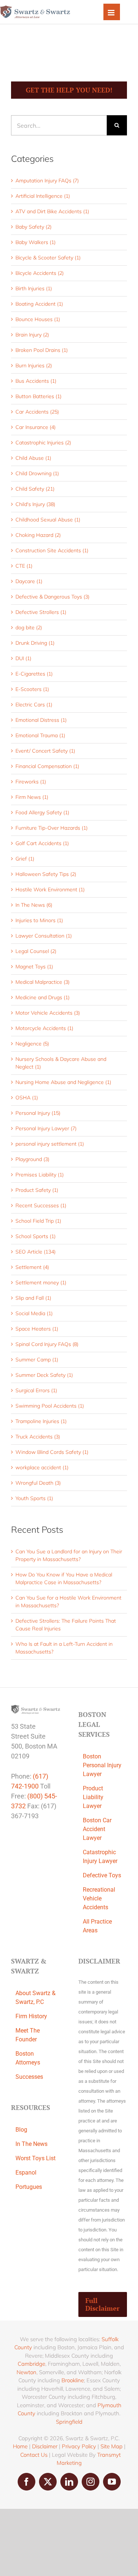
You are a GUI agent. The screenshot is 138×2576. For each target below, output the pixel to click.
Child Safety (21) (35, 489)
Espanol (26, 2173)
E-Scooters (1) (32, 689)
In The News (31, 2144)
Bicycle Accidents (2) (40, 273)
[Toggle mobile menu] (112, 12)
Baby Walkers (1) (36, 242)
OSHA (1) (27, 1098)
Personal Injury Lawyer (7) (46, 1128)
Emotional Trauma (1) (40, 735)
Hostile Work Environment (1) (50, 889)
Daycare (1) (29, 581)
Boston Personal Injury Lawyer (102, 1765)
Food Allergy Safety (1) (42, 812)
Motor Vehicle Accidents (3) (48, 1013)
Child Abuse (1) (33, 458)
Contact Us (34, 2455)
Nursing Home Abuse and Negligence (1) (63, 1082)
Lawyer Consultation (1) (44, 936)
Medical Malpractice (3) (43, 982)
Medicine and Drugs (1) (43, 997)
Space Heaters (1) (37, 1329)
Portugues (29, 2187)
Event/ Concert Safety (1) (45, 751)
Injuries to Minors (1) (39, 920)
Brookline (73, 2380)
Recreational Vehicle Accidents (99, 1898)
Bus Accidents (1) (36, 381)
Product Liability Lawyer (93, 1797)
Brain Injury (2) (32, 335)
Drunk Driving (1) (35, 643)
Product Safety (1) (37, 1190)
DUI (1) (23, 658)
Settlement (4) (32, 1267)
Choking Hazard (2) (38, 535)
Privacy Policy (79, 2446)
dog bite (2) (29, 627)
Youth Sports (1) (34, 1498)
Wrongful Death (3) (38, 1483)
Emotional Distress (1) (41, 720)
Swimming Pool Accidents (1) (50, 1406)
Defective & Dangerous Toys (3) (52, 597)
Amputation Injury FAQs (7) (47, 181)
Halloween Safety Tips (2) (46, 874)
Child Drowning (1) (37, 473)
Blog (21, 2130)
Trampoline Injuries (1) (41, 1421)
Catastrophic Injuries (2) (43, 443)
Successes (29, 2077)
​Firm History (31, 2016)
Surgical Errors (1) (36, 1390)
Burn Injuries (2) (34, 365)
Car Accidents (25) (37, 412)
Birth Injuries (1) (34, 288)
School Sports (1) (36, 1236)
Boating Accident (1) (39, 304)
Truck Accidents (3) (38, 1437)
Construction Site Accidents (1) (52, 550)
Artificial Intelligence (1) (43, 196)
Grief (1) (25, 859)
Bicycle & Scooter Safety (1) (48, 258)
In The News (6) (34, 905)
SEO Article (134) (36, 1252)
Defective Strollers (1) (41, 612)
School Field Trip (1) (38, 1221)
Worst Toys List (36, 2158)
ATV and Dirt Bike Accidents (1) (52, 211)
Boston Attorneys (28, 2058)
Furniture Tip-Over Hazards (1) (52, 828)
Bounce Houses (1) (38, 319)
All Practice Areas (97, 1926)
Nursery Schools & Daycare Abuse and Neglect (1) (61, 1063)
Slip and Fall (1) (33, 1298)
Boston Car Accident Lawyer (97, 1829)
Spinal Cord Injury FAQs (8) (47, 1344)
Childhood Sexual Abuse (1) (48, 520)
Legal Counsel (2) (36, 951)
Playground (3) (32, 1159)
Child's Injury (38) (35, 504)
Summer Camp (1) (37, 1360)
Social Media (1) (34, 1313)
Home (20, 2446)
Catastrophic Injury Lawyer (100, 1857)
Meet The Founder (28, 2035)
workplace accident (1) (42, 1467)
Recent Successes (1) (41, 1205)
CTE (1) (24, 566)
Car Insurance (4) (36, 427)
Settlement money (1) (41, 1282)
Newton (26, 2372)
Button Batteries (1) (38, 396)
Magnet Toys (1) (34, 967)
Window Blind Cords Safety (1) (52, 1452)
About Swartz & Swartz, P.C (36, 1998)
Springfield (69, 2422)
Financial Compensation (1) (47, 766)
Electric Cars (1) (34, 705)
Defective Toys (102, 1875)
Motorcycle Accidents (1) (44, 1028)
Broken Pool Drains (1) (42, 350)
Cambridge (31, 2364)
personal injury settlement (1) (50, 1144)
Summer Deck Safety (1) (44, 1375)
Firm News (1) (32, 797)
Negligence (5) (32, 1044)
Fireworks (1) (31, 782)
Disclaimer (45, 2446)
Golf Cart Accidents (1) (42, 843)
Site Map (112, 2446)
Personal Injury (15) (38, 1113)
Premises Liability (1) (40, 1175)
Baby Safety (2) (33, 227)
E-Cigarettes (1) (34, 674)
